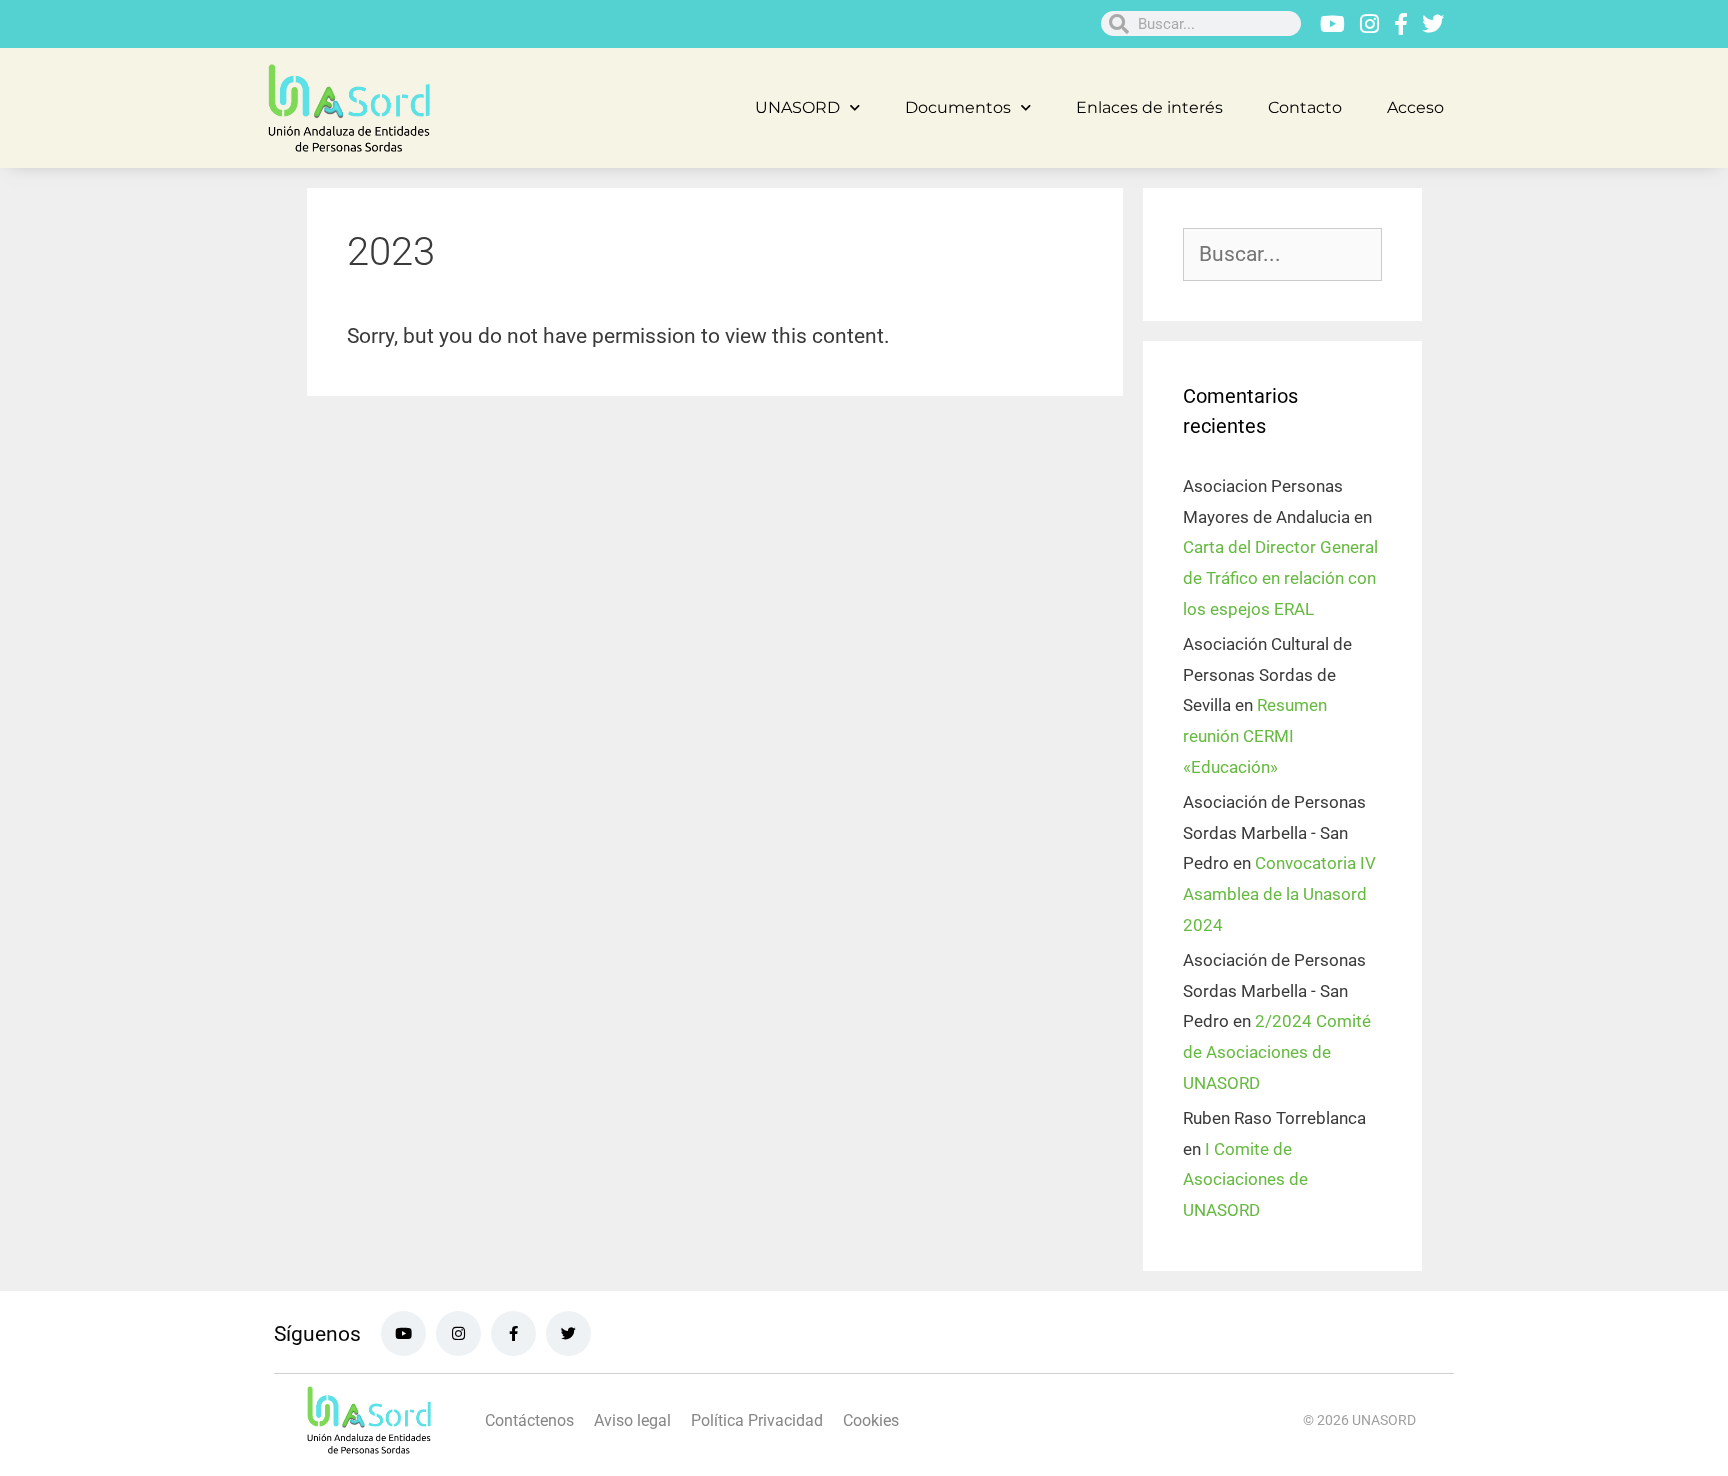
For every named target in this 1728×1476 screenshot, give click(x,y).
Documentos (958, 107)
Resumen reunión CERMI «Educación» (1255, 735)
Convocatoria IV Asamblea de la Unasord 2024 (1279, 893)
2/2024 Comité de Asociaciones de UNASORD (1277, 1051)
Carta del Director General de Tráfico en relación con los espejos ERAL (1280, 577)
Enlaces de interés (1149, 107)
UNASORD (797, 107)
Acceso (1415, 107)
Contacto (1305, 107)
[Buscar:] (1282, 255)
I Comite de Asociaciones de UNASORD (1245, 1179)
